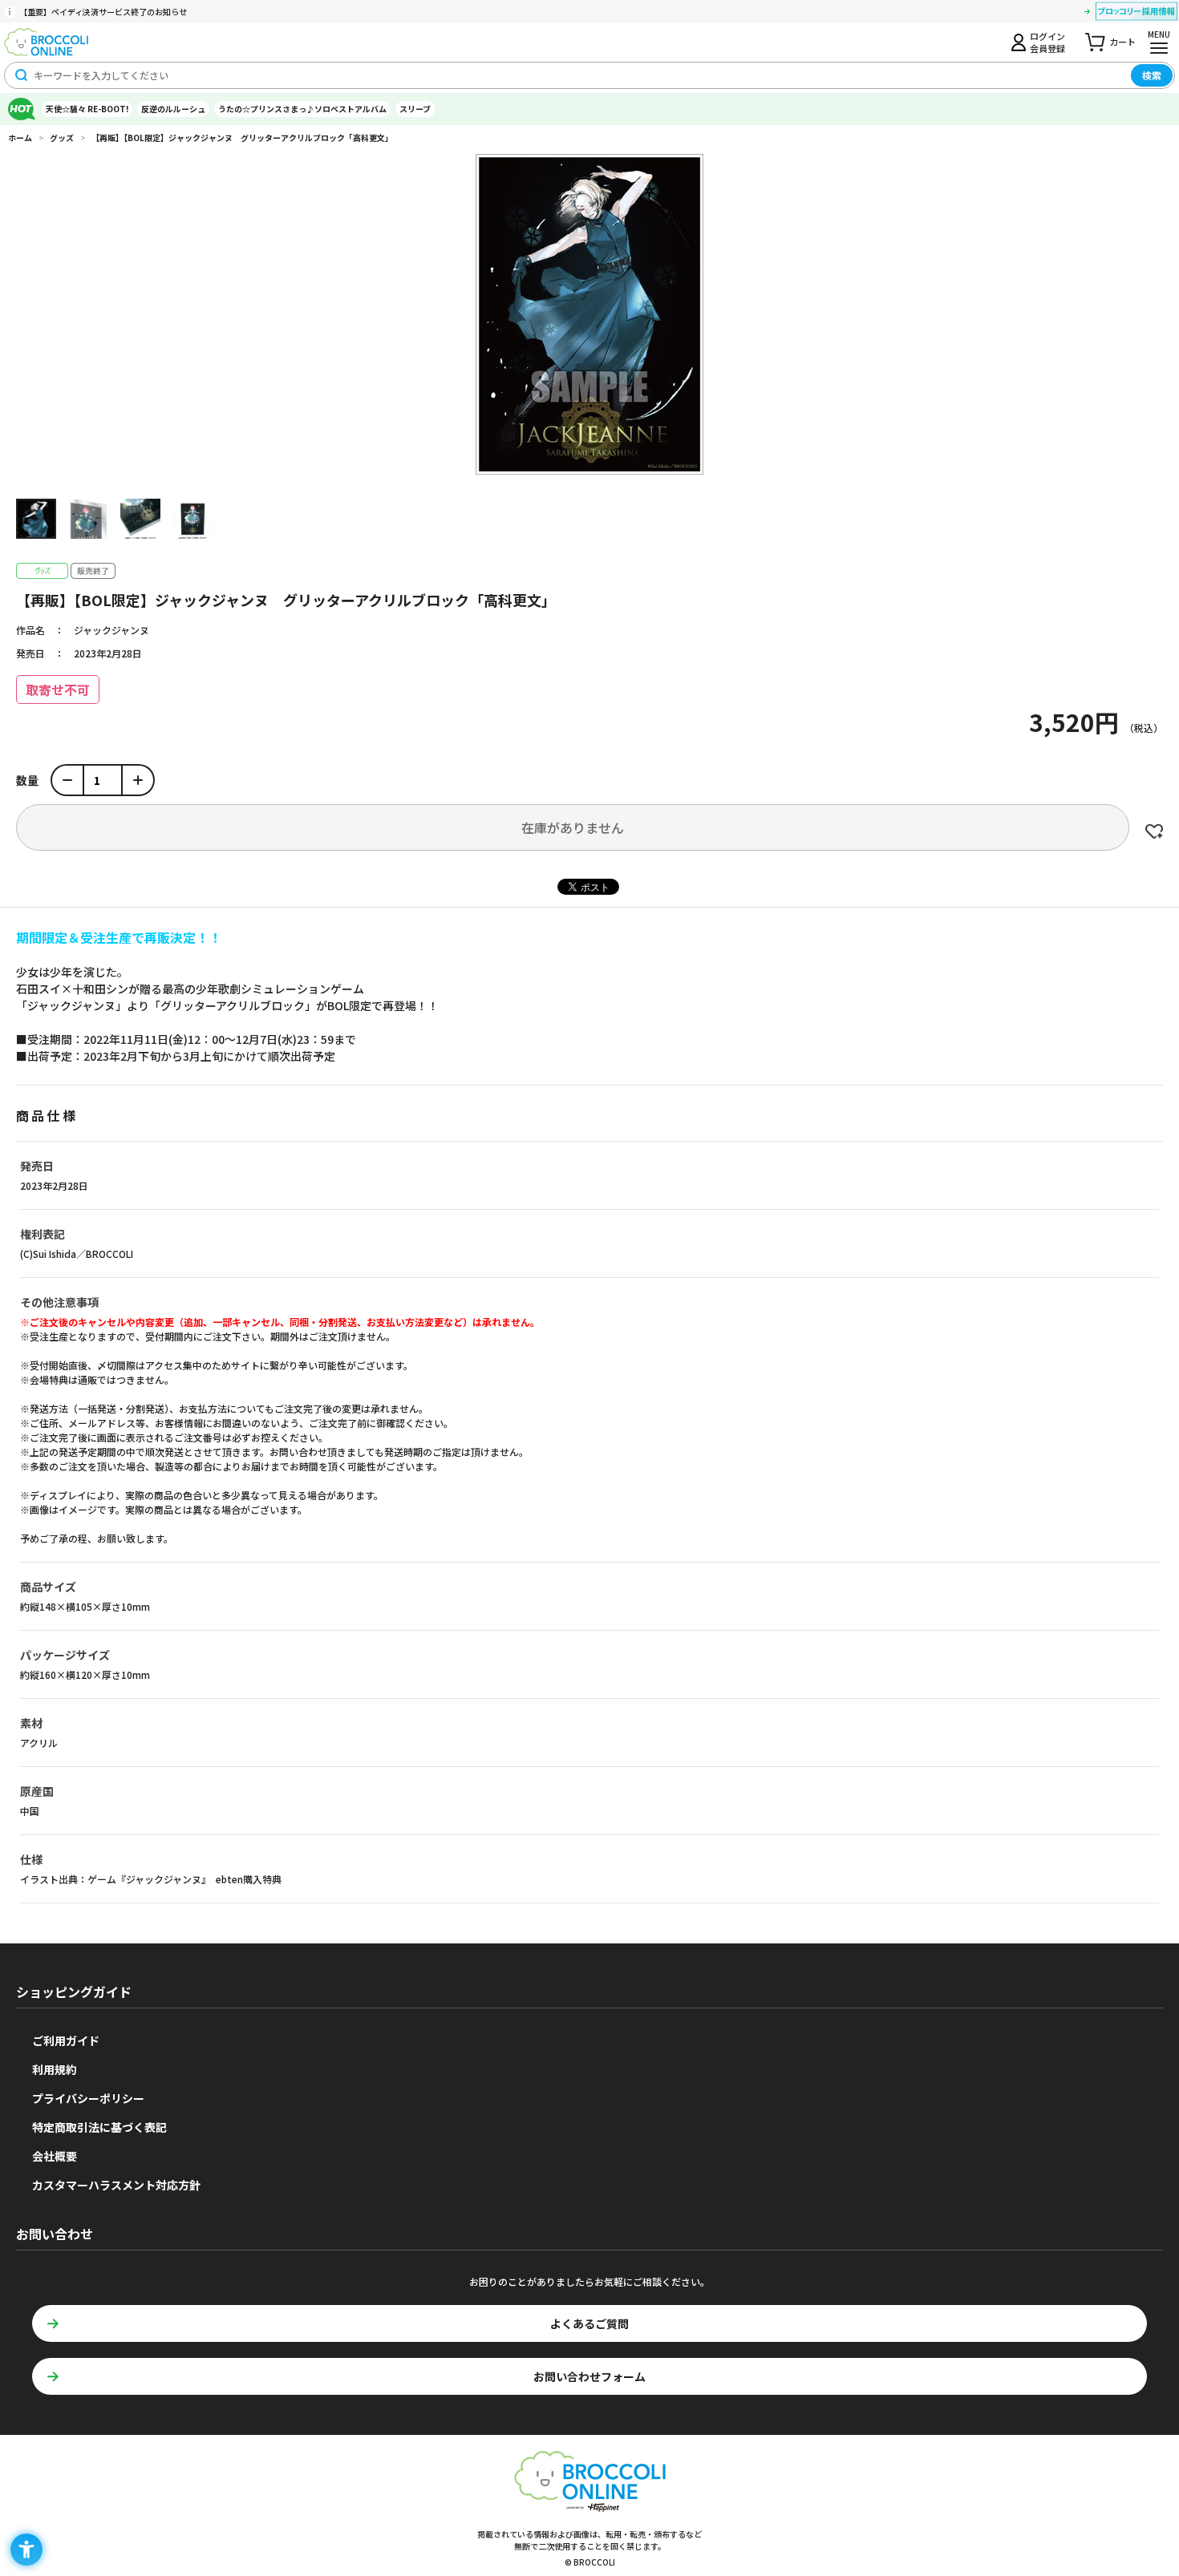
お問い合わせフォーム (589, 2376)
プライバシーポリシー (88, 2098)
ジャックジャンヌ (111, 630)
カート (1122, 42)
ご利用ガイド (66, 2040)
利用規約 (55, 2069)
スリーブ (415, 109)
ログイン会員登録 (1047, 42)
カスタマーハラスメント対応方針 (116, 2185)
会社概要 (55, 2156)
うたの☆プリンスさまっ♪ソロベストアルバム (302, 109)
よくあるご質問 (589, 2323)
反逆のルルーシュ (173, 109)
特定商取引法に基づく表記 (99, 2127)
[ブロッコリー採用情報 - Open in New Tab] (1136, 14)
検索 (1152, 75)
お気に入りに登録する (1154, 831)
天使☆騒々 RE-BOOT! (87, 109)
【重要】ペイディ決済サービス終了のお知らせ (103, 12)
